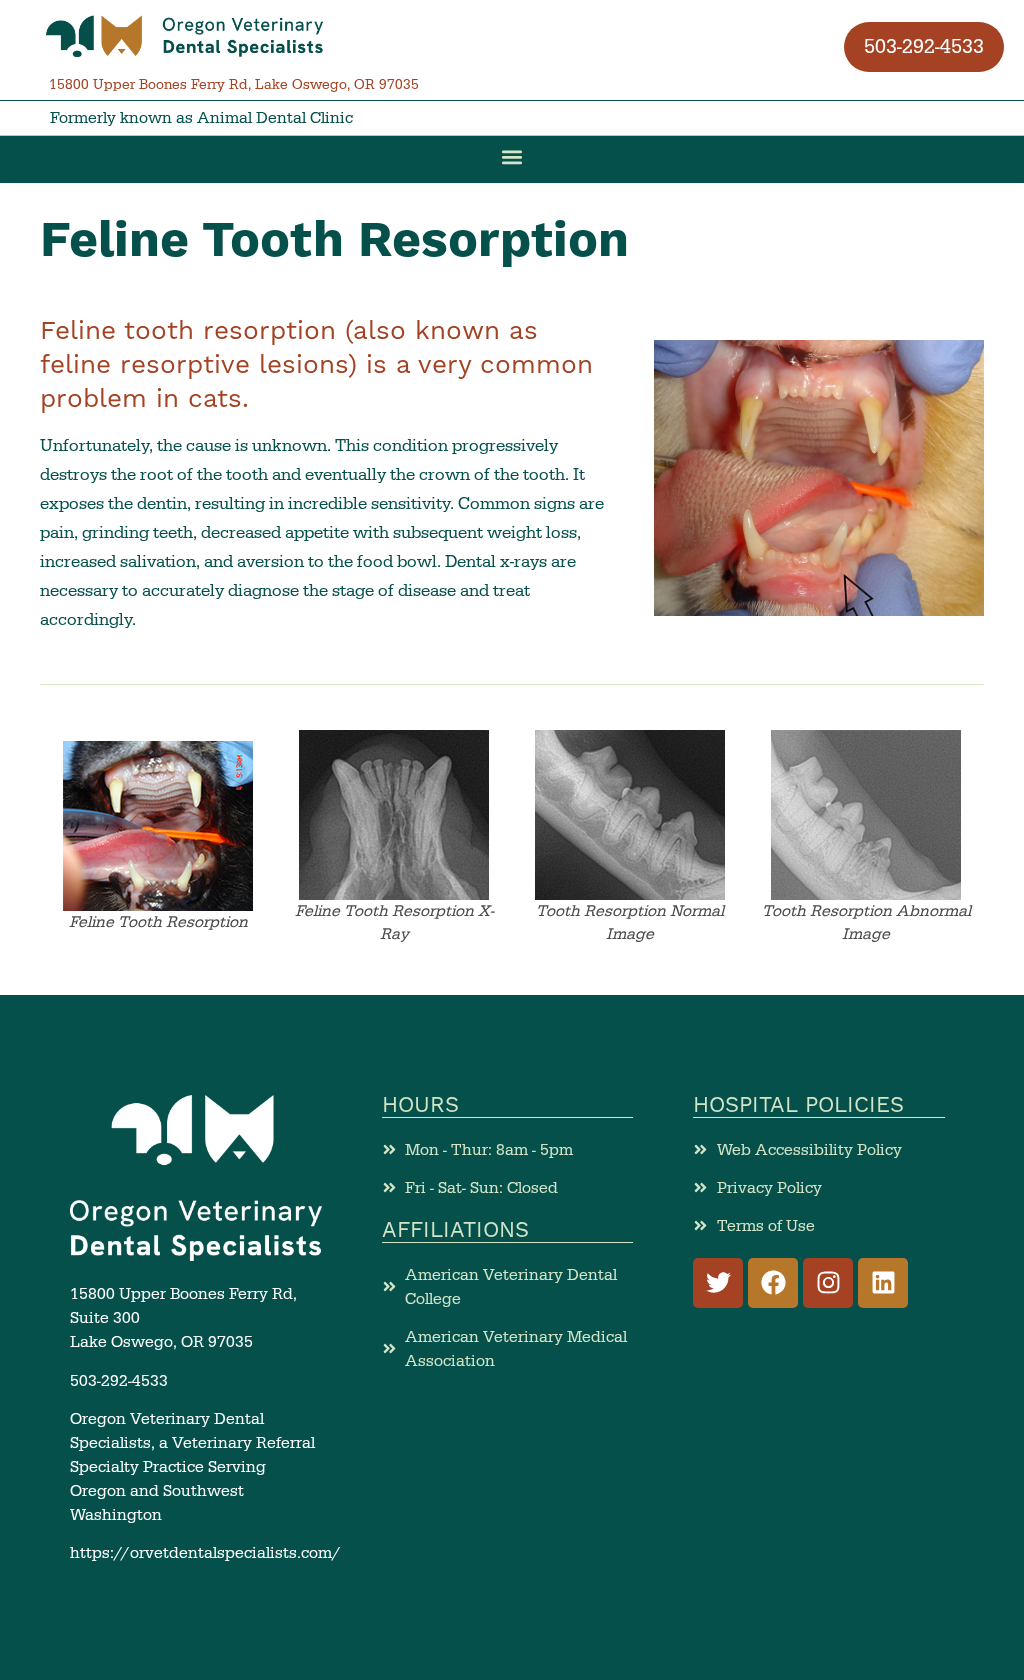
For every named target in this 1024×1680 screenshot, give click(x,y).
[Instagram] (828, 1283)
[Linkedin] (883, 1283)
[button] (185, 36)
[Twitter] (718, 1283)
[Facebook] (773, 1283)
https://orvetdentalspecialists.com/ (205, 1553)
